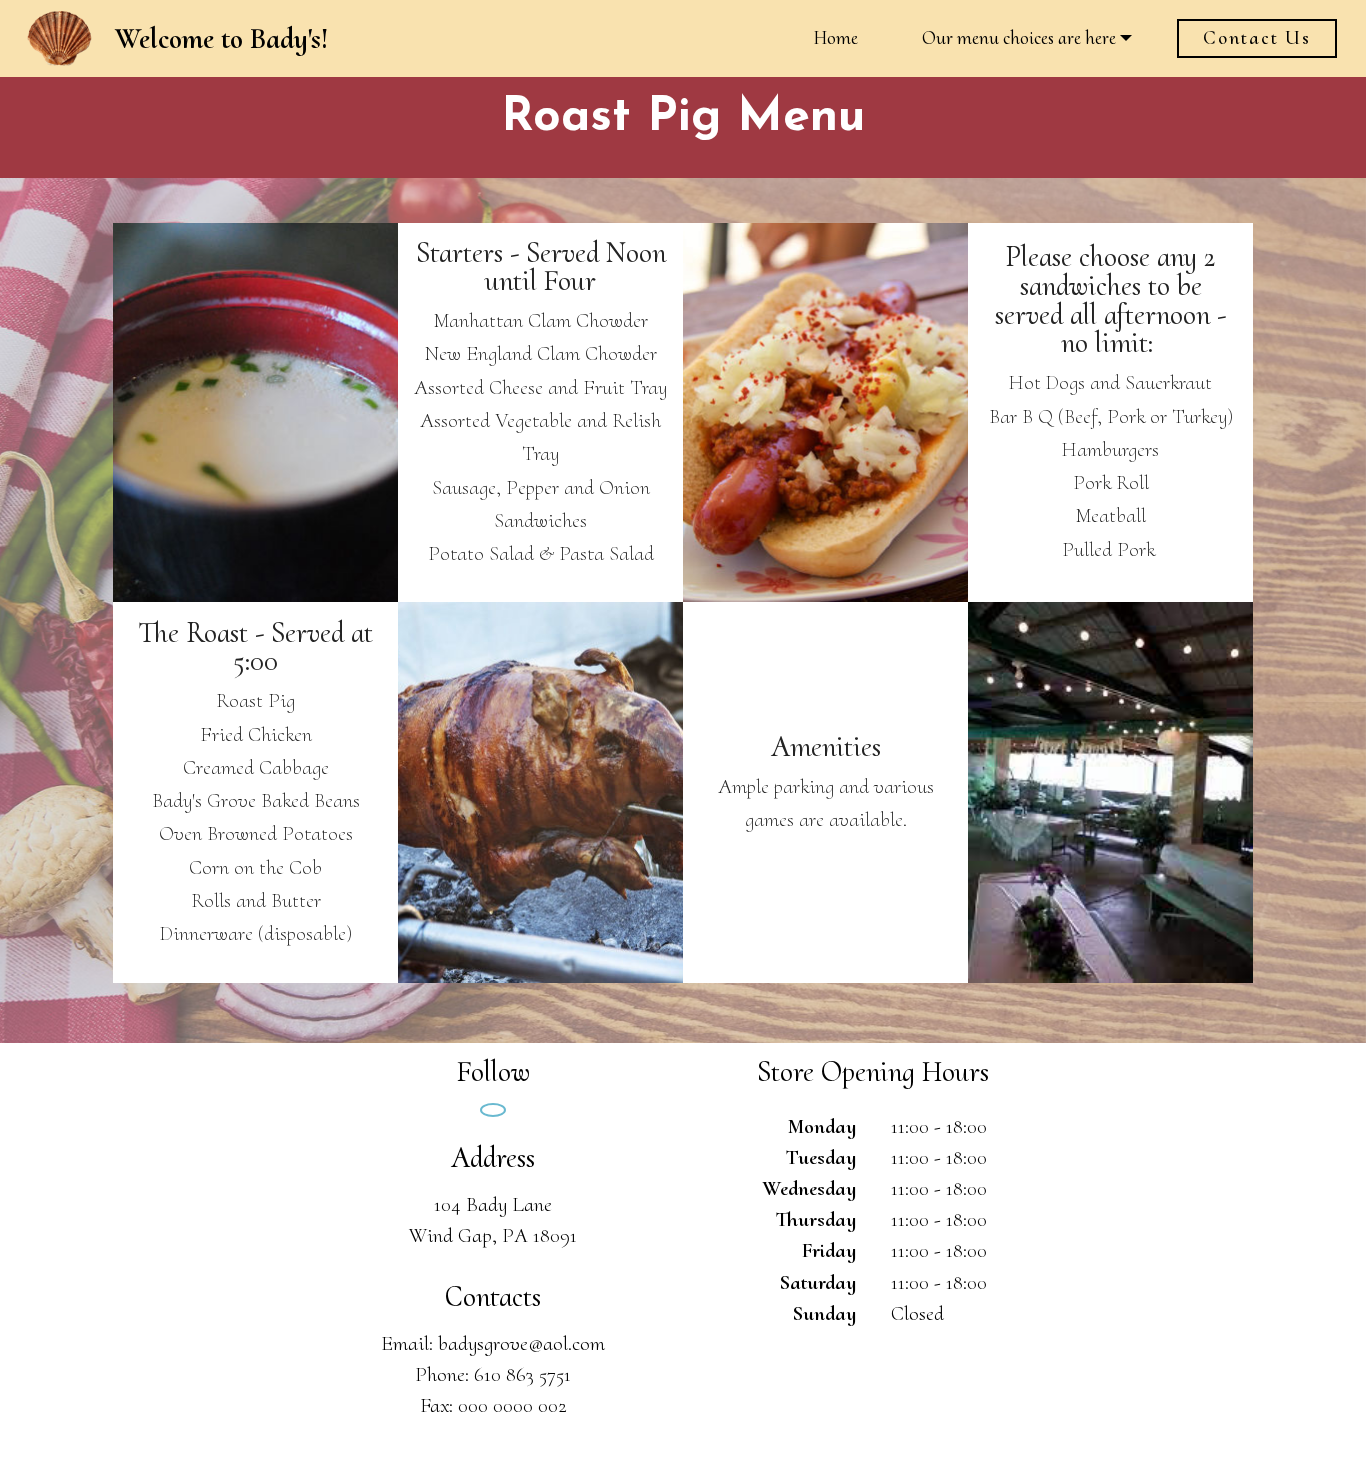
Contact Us (1257, 38)
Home (835, 38)
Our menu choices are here (1019, 38)
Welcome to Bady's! (221, 38)
